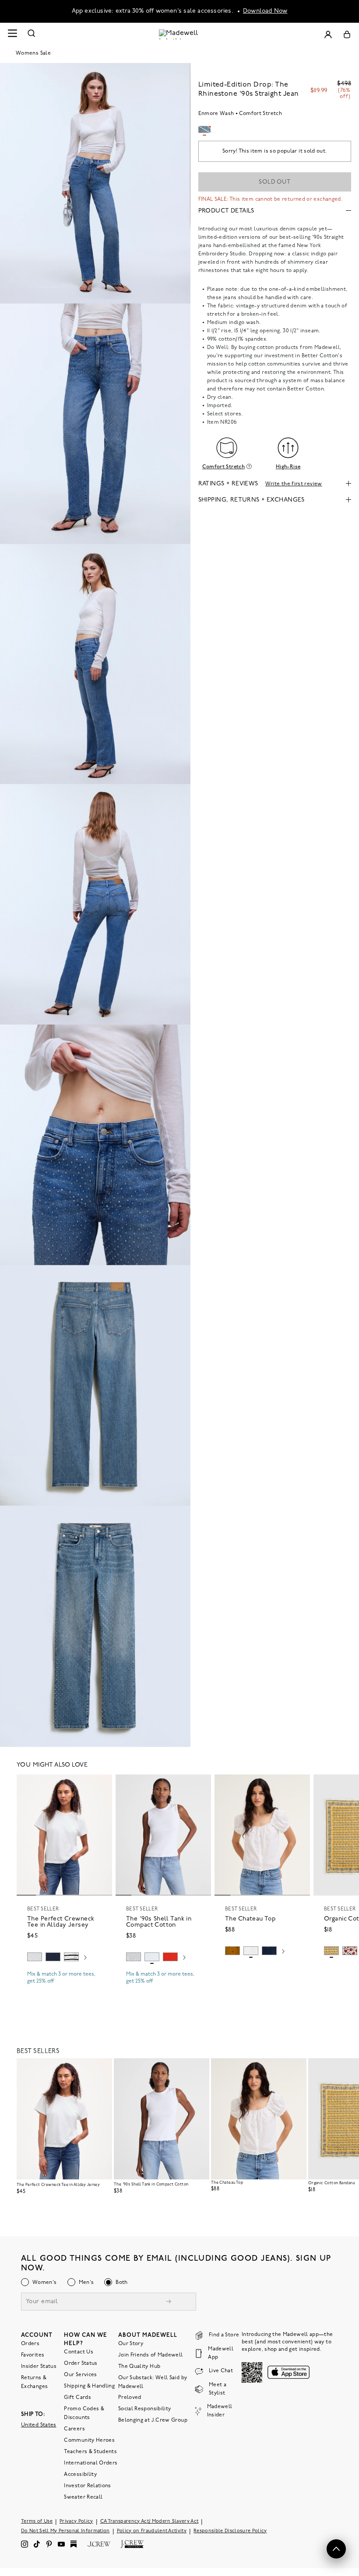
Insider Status (39, 2366)
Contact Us (79, 2352)
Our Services (80, 2374)
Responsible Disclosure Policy (230, 2531)
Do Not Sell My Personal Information (65, 2531)
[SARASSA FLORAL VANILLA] (350, 1951)
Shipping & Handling (89, 2386)
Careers (74, 2429)
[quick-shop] (64, 1989)
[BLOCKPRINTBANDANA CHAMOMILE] (331, 1951)
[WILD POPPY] (170, 1957)
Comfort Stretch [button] (223, 467)
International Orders (91, 2463)
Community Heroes (89, 2440)
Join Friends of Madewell (151, 2355)
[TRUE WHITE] (251, 1951)
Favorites (33, 2355)
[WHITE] (71, 1957)
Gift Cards (77, 2397)
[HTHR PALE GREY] (35, 1957)
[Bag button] (347, 34)
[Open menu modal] (12, 34)
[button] (102, 1785)
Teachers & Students (90, 2451)
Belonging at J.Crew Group (153, 2420)
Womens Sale (33, 53)
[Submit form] (169, 2302)
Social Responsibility (145, 2409)
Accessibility (80, 2474)
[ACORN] (232, 1951)
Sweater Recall (83, 2497)
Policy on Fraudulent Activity (152, 2531)
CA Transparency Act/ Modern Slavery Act (150, 2521)
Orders (30, 2343)
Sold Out (275, 182)
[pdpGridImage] (95, 183)
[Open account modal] (328, 34)
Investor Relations (87, 2485)
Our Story (131, 2343)
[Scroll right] (85, 1958)
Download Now (265, 11)
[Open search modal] (32, 34)
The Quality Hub (139, 2366)
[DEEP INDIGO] (53, 1957)
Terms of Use (37, 2521)
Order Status (81, 2363)
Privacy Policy (76, 2521)
